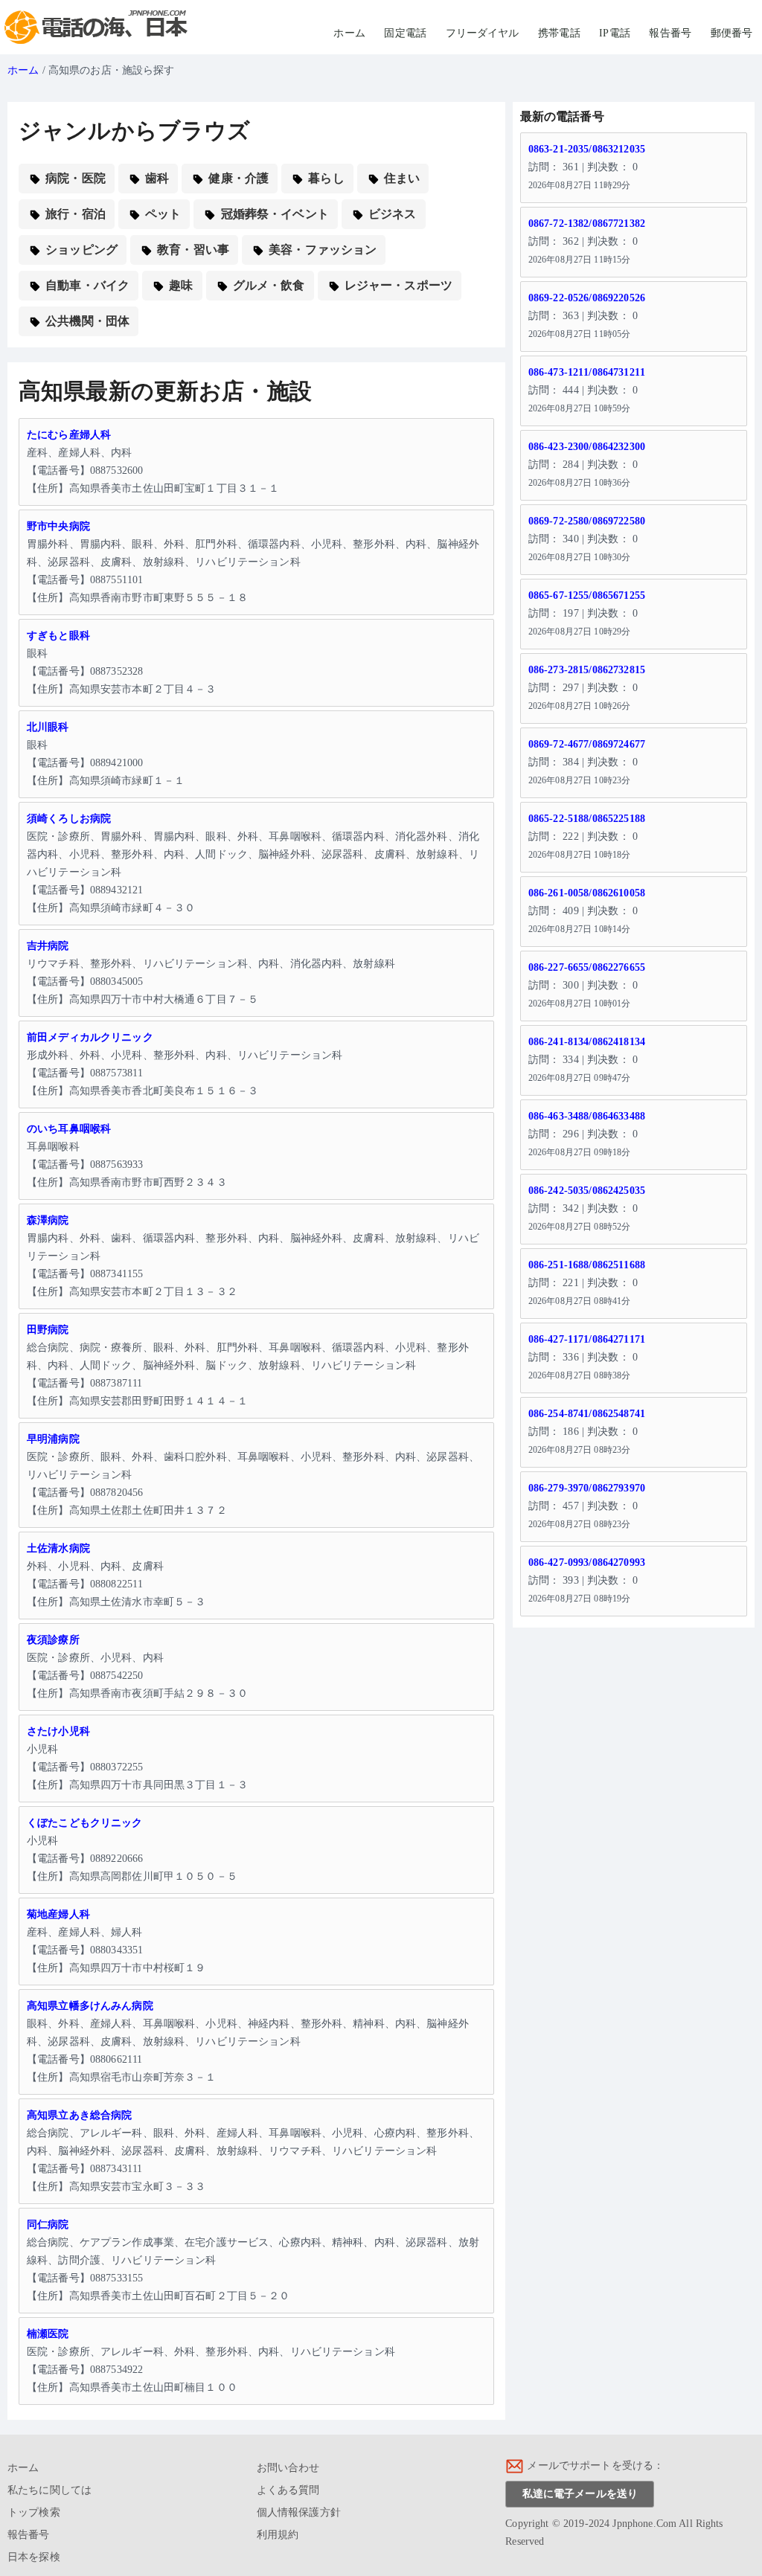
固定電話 (405, 33)
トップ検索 (34, 2512)
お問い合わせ (288, 2468)
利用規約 (278, 2535)
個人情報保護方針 (299, 2512)
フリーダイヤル (483, 33)
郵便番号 (732, 33)
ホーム (349, 33)
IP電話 (615, 33)
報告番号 (670, 33)
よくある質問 (288, 2490)
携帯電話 (559, 33)
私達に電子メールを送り (580, 2494)
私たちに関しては (49, 2490)
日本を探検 (34, 2557)
